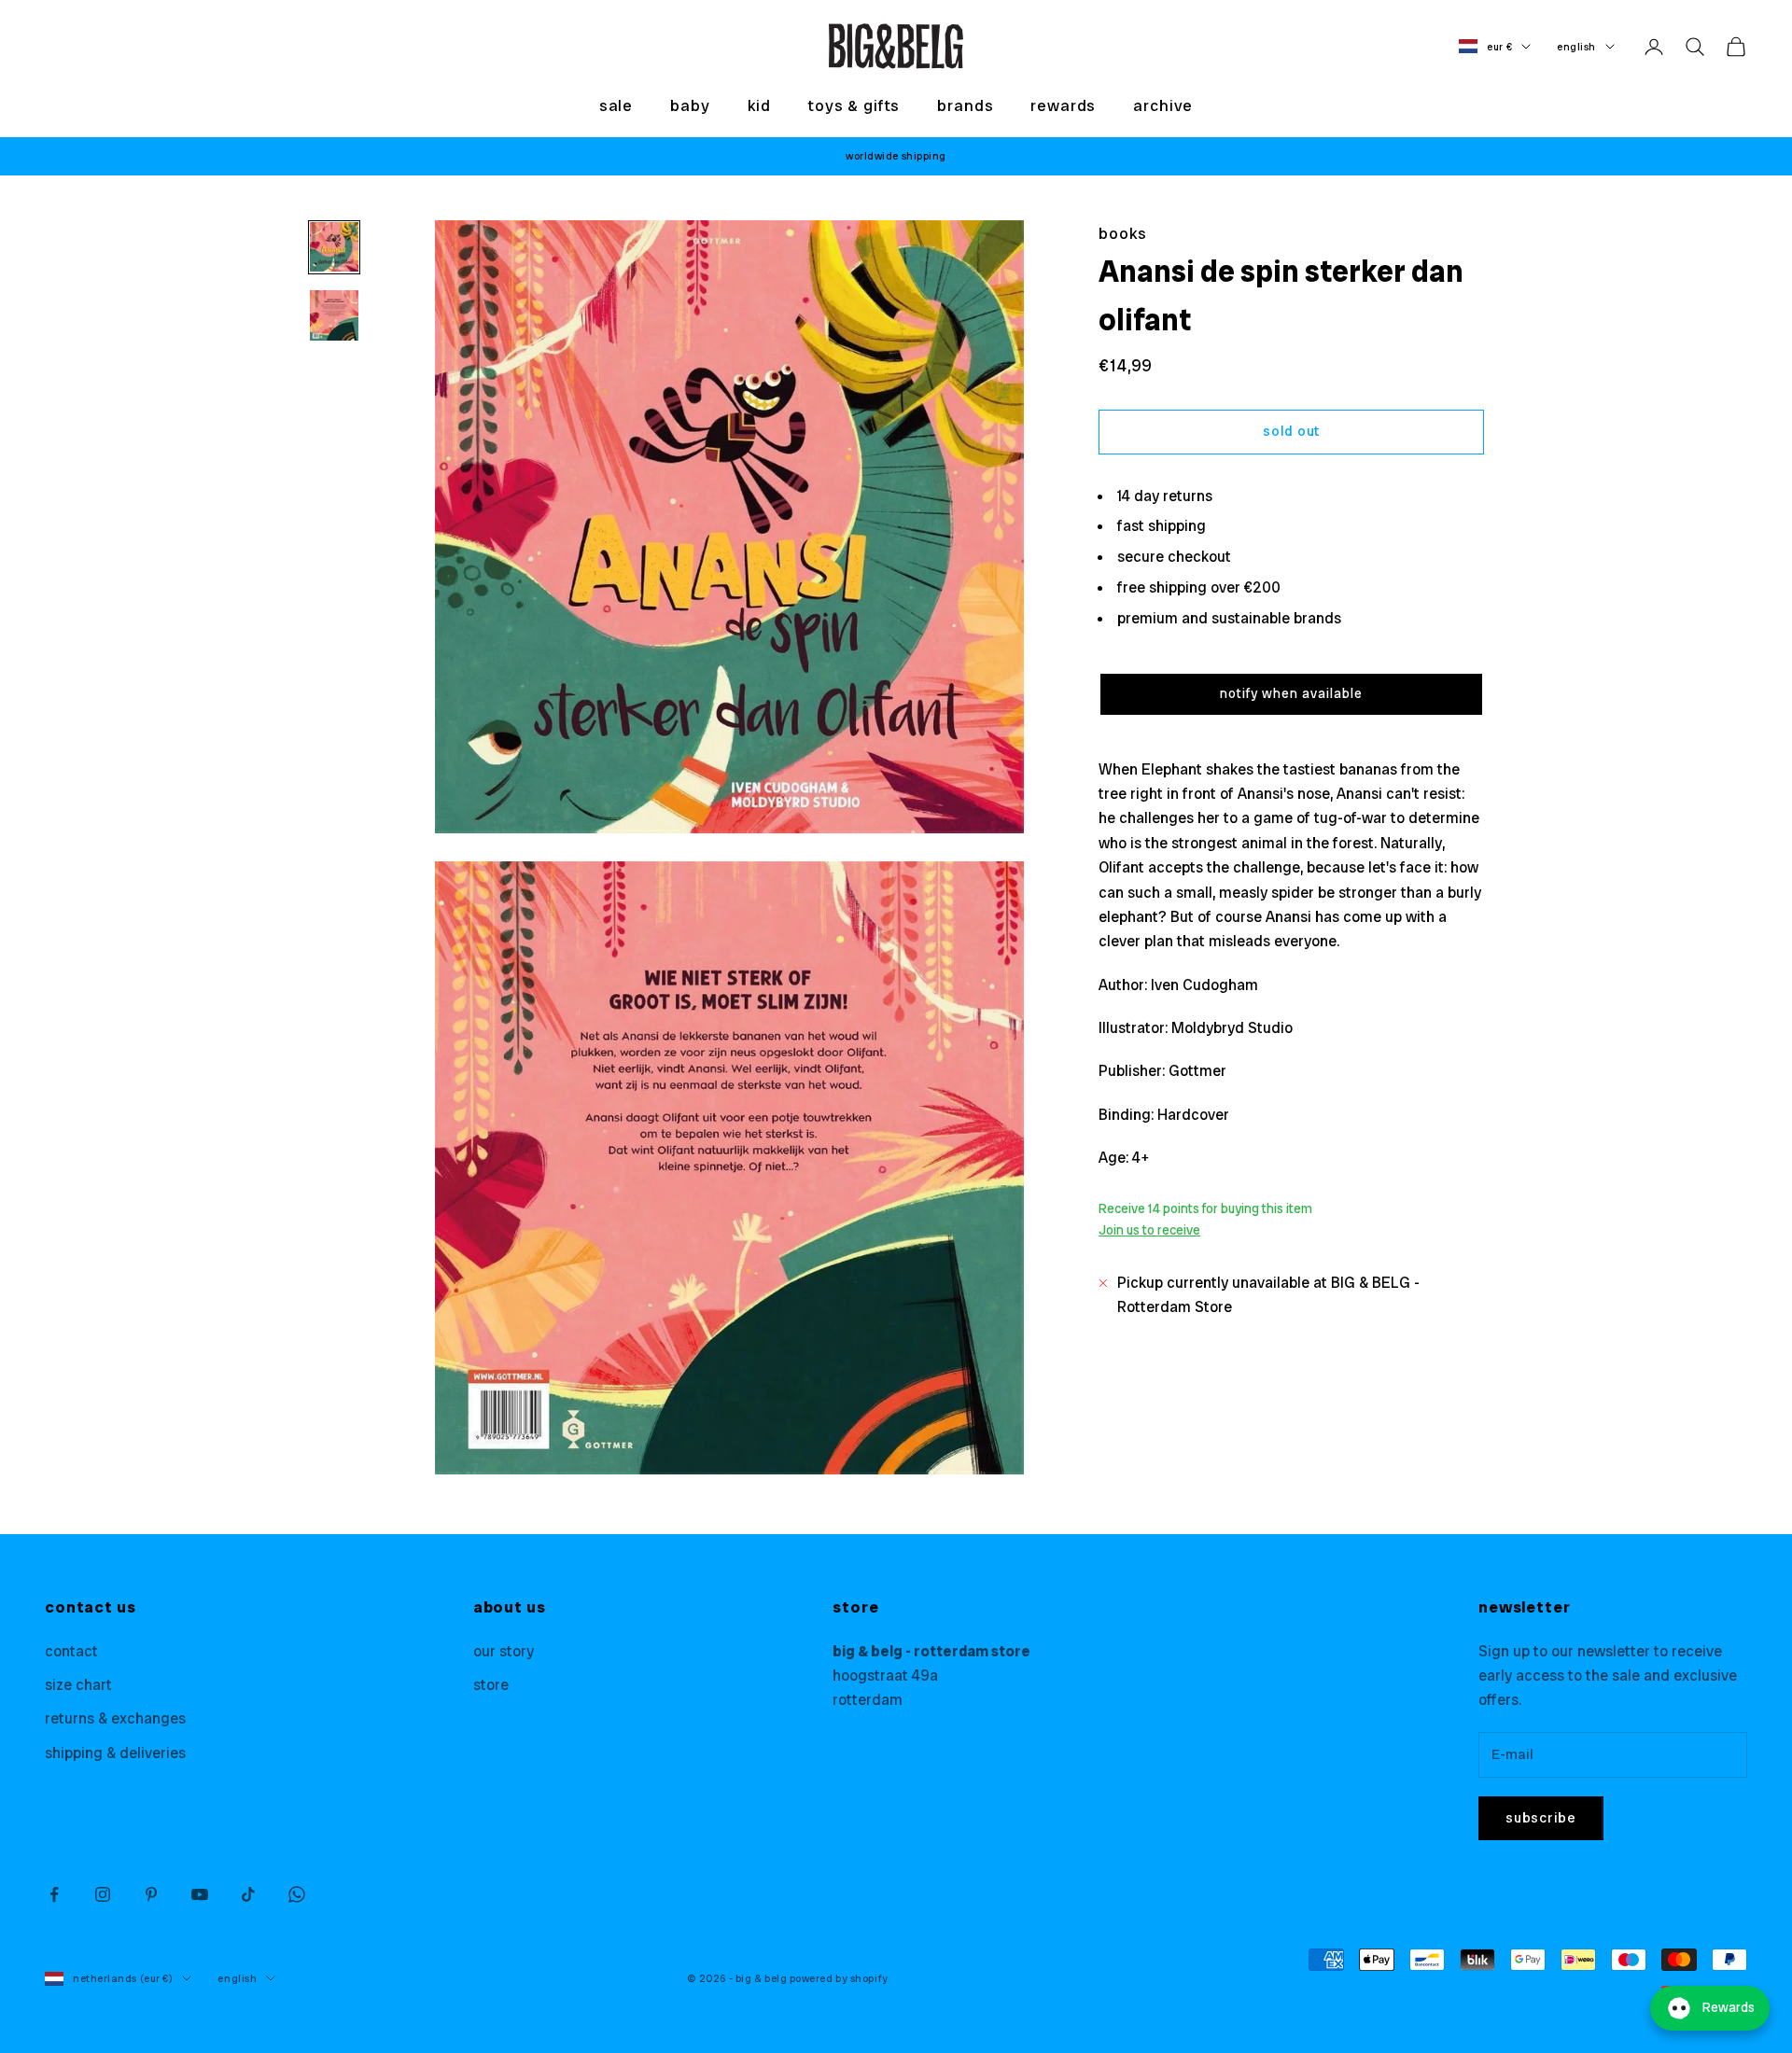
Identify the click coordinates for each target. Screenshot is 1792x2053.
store (491, 1685)
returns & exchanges (115, 1718)
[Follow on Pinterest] (151, 1894)
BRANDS (965, 105)
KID (760, 105)
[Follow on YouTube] (200, 1894)
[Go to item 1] (334, 247)
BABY (690, 105)
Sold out (1291, 431)
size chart (78, 1685)
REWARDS (1063, 105)
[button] (1291, 694)
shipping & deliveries (115, 1753)
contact (71, 1651)
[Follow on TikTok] (248, 1894)
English (1576, 47)
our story (504, 1651)
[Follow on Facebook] (54, 1894)
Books (1123, 233)
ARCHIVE (1163, 105)
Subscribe (1541, 1818)
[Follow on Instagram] (103, 1894)
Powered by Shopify (839, 1978)
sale (616, 105)
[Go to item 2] (334, 315)
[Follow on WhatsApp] (297, 1894)
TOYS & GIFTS (854, 105)
